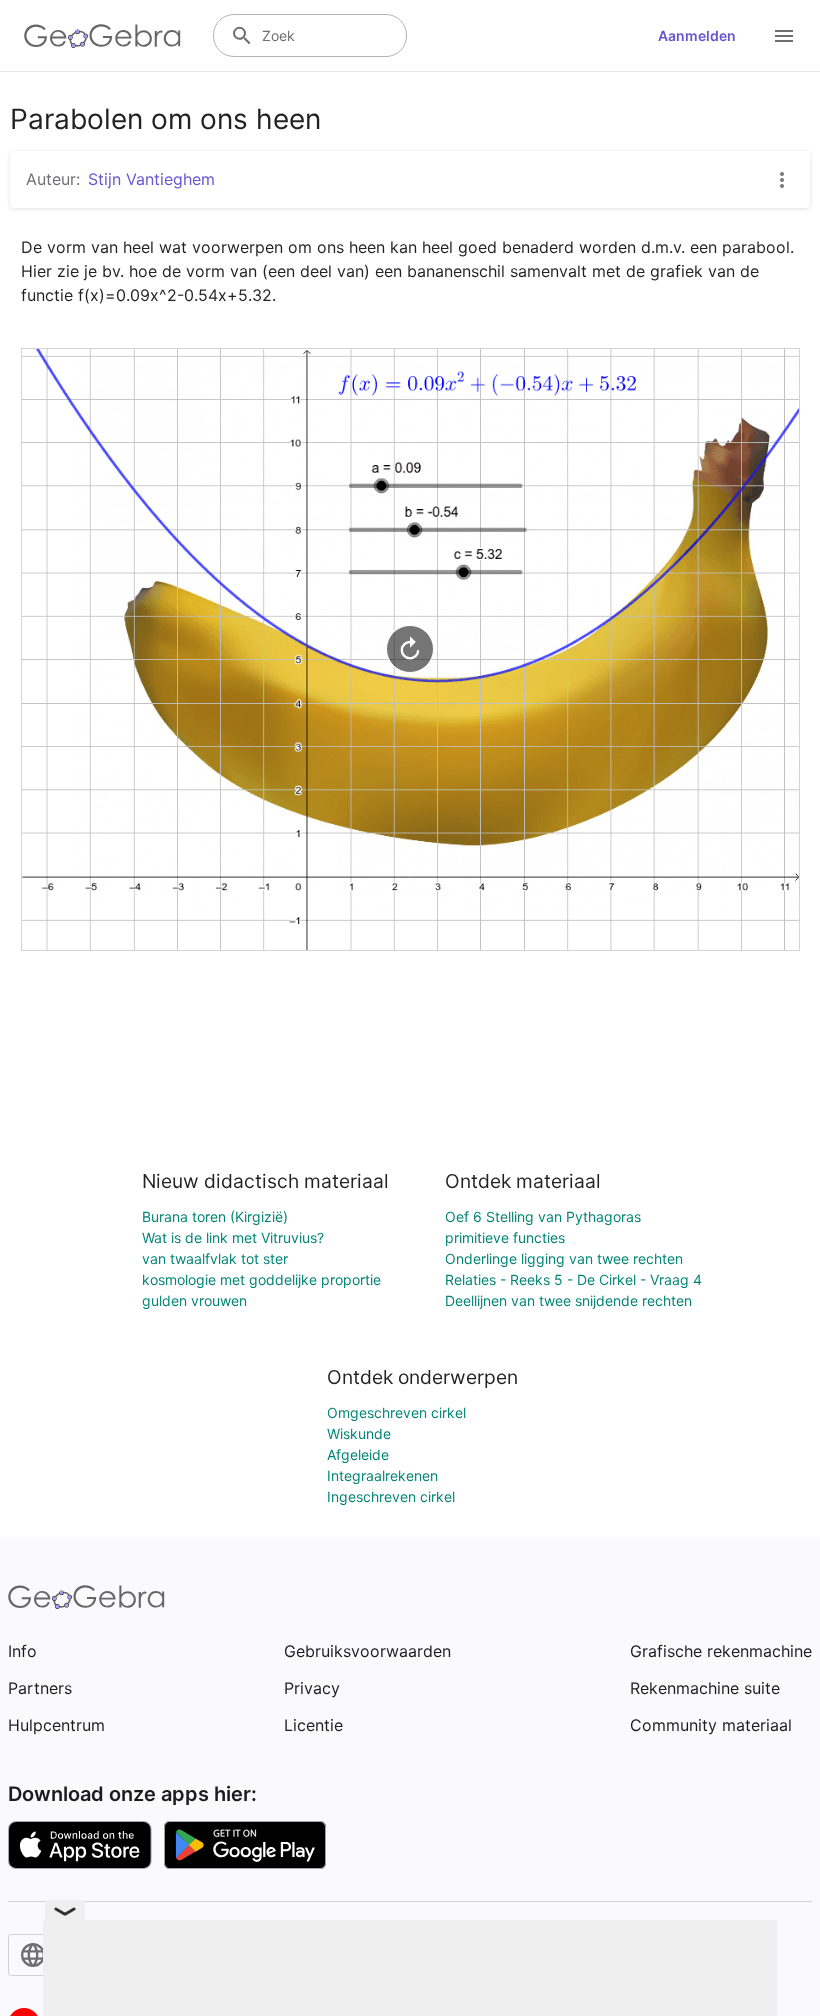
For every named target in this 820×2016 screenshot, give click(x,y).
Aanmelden (697, 35)
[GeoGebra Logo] (102, 36)
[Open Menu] (784, 36)
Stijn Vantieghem (151, 179)
